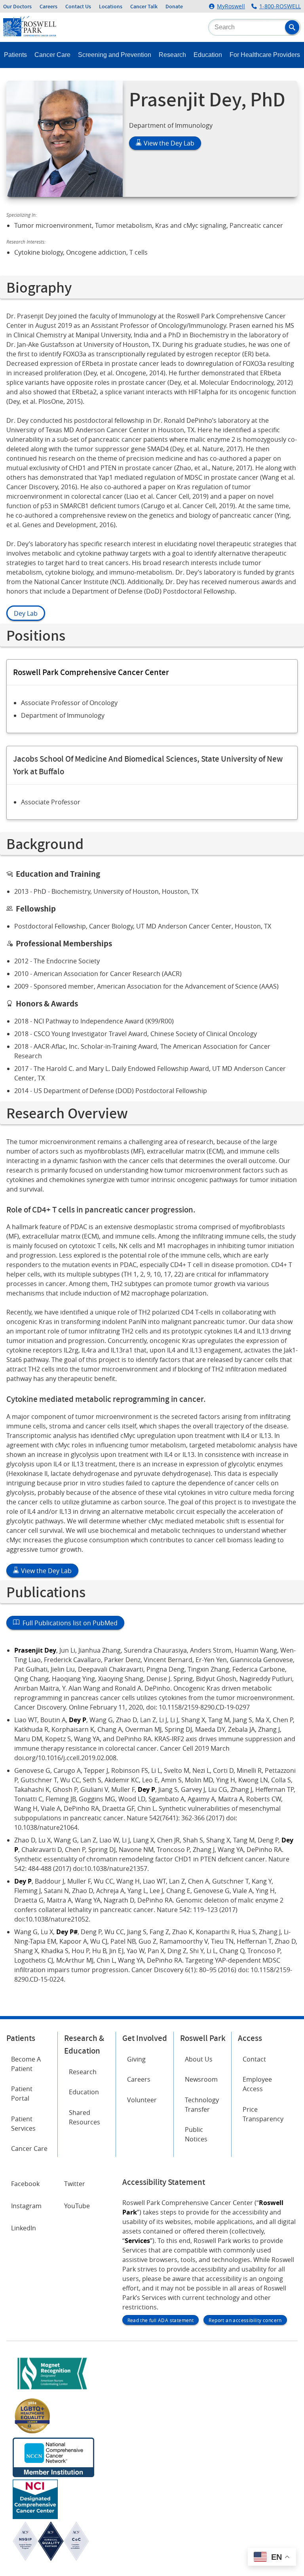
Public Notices (196, 2134)
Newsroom (201, 2079)
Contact (254, 2059)
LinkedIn (24, 2228)
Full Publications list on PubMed (68, 1623)
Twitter (75, 2184)
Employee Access (257, 2084)
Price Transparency (263, 2114)
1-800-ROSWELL (280, 6)
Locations (111, 6)
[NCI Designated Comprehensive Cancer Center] (35, 2517)
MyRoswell (231, 6)
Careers (48, 6)
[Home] (30, 34)
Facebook (25, 2184)
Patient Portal (22, 2094)
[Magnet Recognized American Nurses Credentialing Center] (52, 2391)
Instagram (26, 2206)
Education (208, 55)
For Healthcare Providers (265, 55)
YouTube (77, 2206)
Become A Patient (26, 2064)
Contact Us (78, 6)
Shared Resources (85, 2117)
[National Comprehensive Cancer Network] (53, 2475)
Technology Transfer (202, 2105)
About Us (199, 2059)
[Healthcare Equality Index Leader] (32, 2433)
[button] (292, 27)
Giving (136, 2059)
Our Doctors (17, 6)
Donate (174, 6)
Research (172, 55)
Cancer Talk (144, 6)
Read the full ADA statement (161, 2320)
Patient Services (23, 2124)
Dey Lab (26, 613)
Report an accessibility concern (245, 2320)
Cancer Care (52, 55)
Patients (15, 55)
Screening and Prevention (115, 55)
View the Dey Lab (168, 143)
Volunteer (142, 2100)
